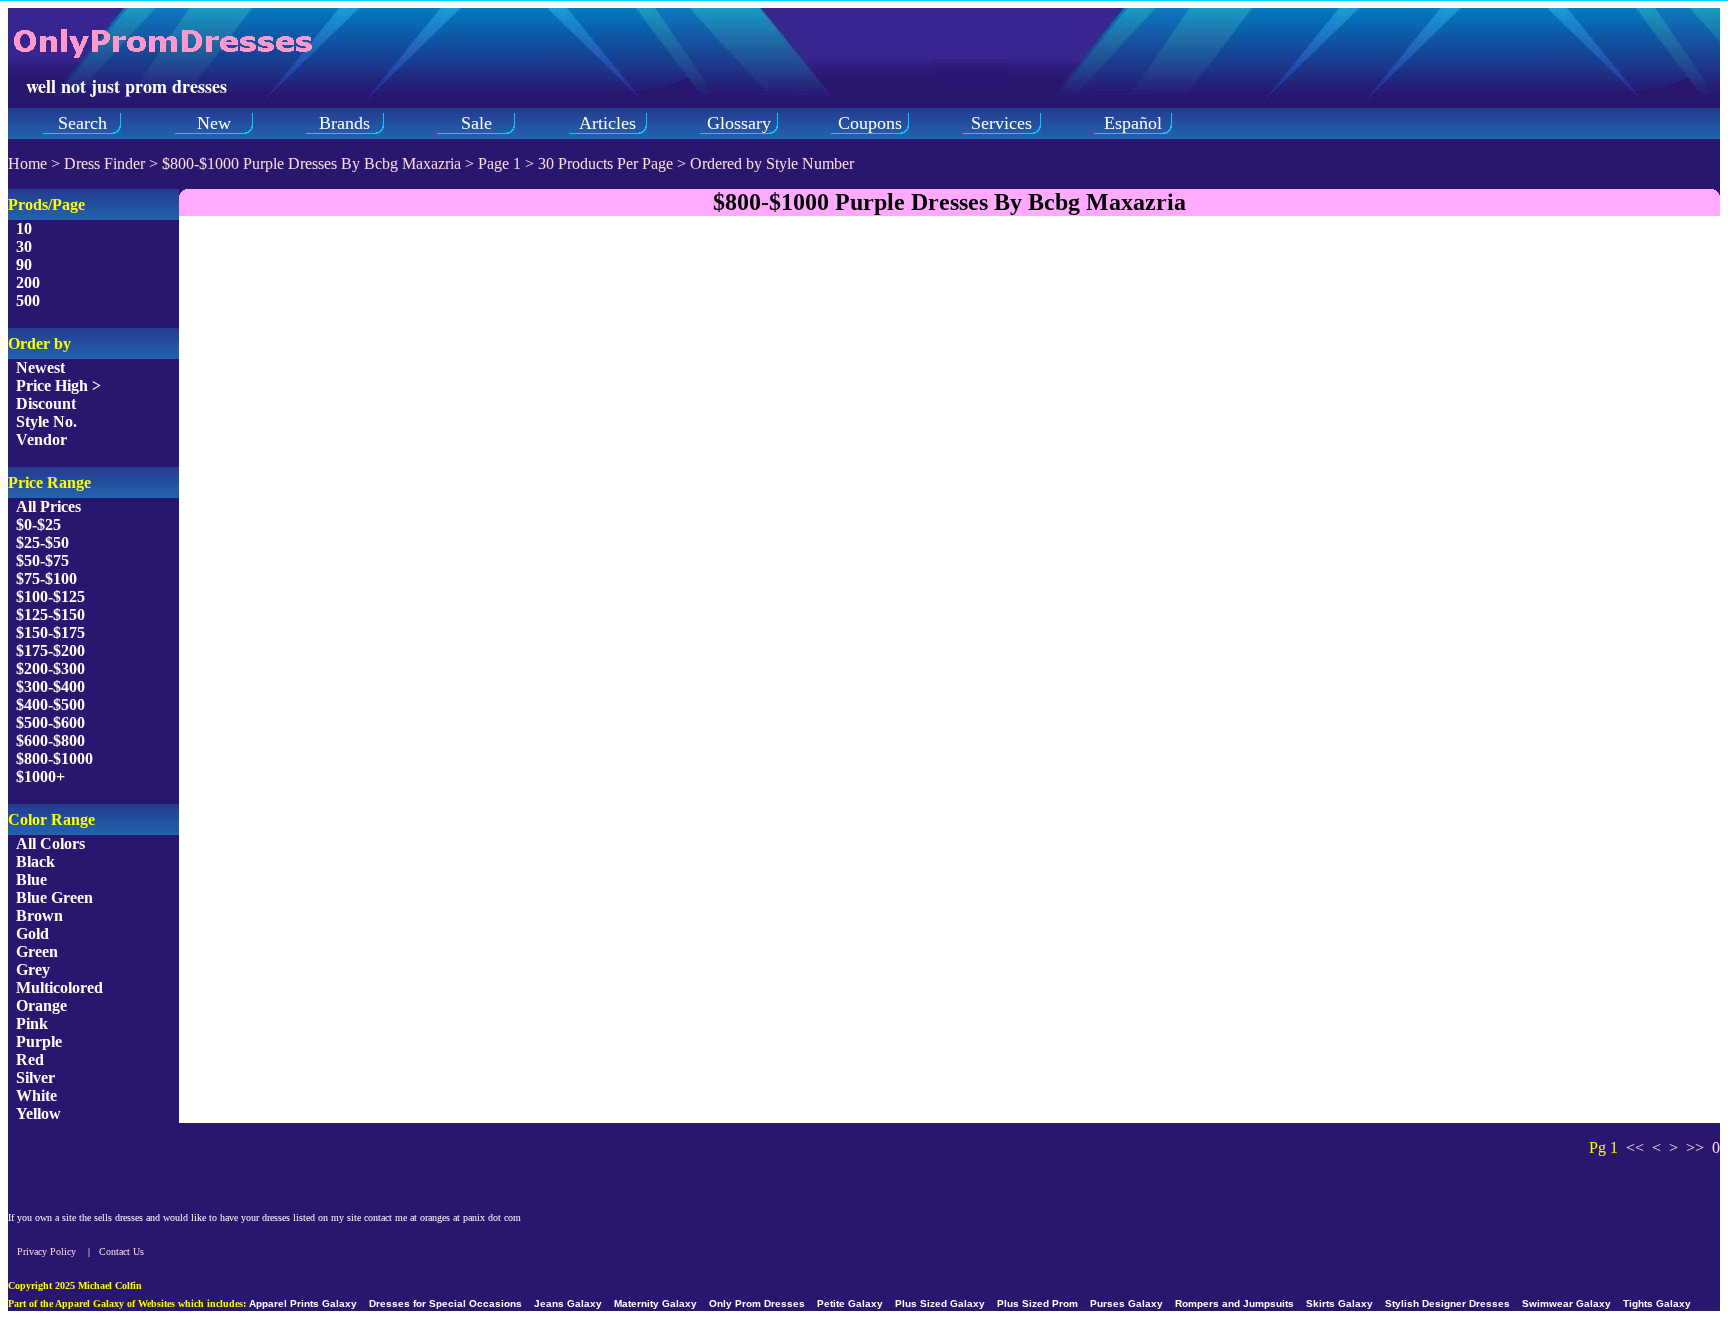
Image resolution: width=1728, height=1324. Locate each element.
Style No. (46, 421)
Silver (35, 1077)
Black (35, 861)
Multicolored (59, 987)
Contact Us (121, 1251)
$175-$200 (50, 650)
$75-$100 (46, 578)
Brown (39, 915)
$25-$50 (42, 542)
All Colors (50, 843)
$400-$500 (50, 704)
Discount (46, 403)
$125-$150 (50, 614)
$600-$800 (50, 740)
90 (24, 264)
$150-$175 (50, 632)
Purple (39, 1041)
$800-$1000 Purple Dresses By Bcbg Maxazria (313, 163)
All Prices (48, 506)
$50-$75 (42, 560)
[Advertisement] (950, 372)
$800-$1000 (54, 758)
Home (27, 163)
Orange (41, 1005)
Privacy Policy (46, 1251)
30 (24, 246)
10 (24, 228)
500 (28, 300)
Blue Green (54, 897)
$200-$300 (50, 668)
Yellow (38, 1113)
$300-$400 (50, 686)
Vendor (41, 439)
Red (30, 1059)
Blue (31, 879)
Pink (32, 1023)
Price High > (58, 385)
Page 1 (499, 163)
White (36, 1095)
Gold (32, 933)
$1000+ (40, 776)
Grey (33, 969)
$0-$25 (38, 524)
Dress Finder (104, 163)
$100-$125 (50, 596)
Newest (40, 367)
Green (37, 951)
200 (28, 282)
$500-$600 (50, 722)
